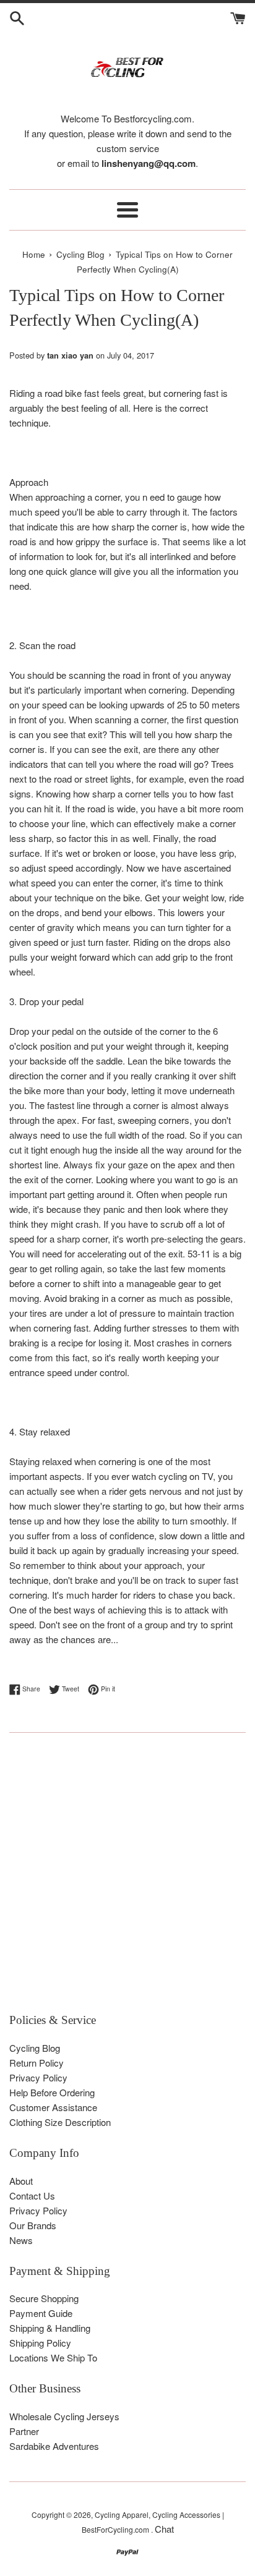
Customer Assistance (53, 2107)
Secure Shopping (44, 2298)
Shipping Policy (40, 2343)
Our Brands (33, 2225)
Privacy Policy (38, 2077)
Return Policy (37, 2063)
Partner (24, 2431)
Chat (164, 2529)
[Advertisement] (127, 1879)
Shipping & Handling (50, 2328)
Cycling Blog (35, 2048)
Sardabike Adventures (54, 2446)
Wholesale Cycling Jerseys (64, 2416)
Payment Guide (41, 2313)
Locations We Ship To (53, 2357)
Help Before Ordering (52, 2092)
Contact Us (32, 2196)
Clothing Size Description (60, 2122)
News (21, 2240)
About (21, 2181)
